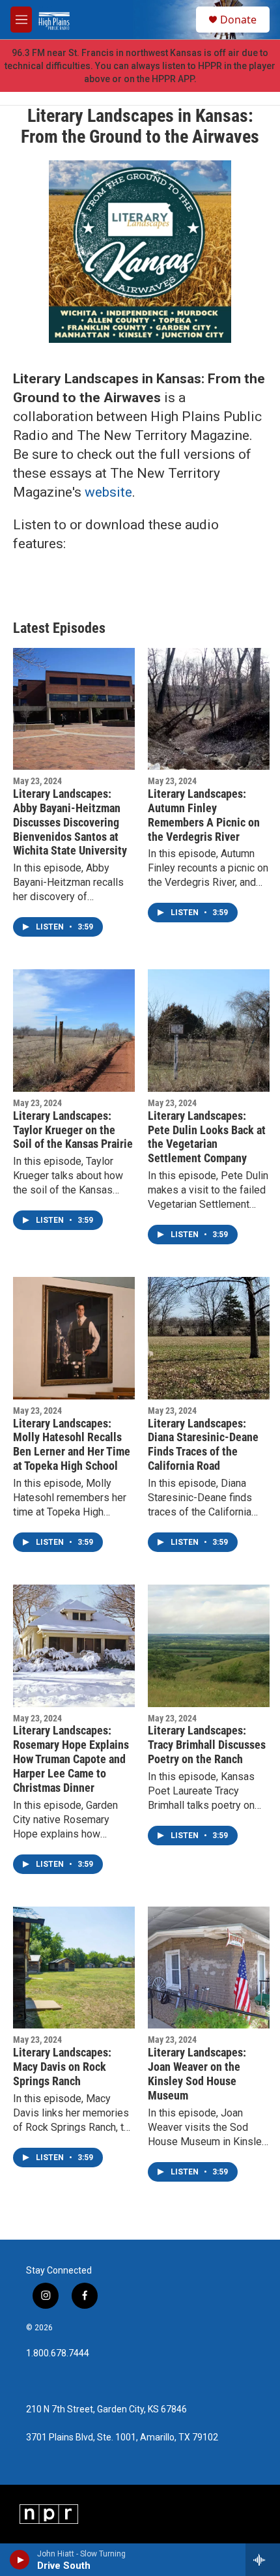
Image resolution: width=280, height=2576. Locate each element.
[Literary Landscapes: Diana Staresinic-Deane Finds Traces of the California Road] (209, 1338)
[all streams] (263, 2560)
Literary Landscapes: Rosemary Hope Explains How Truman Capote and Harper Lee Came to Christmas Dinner (71, 1759)
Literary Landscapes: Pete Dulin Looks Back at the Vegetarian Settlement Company (207, 1137)
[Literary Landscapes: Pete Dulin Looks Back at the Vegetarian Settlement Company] (209, 1030)
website (108, 492)
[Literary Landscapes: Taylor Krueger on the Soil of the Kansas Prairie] (74, 1030)
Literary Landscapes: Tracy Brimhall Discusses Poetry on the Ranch (207, 1745)
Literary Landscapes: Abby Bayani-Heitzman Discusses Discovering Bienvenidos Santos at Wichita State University (70, 822)
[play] (20, 2560)
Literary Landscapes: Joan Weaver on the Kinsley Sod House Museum (197, 2074)
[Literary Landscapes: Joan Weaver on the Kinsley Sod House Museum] (209, 1968)
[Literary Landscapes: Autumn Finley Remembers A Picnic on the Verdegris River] (209, 709)
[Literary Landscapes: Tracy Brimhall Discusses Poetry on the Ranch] (209, 1646)
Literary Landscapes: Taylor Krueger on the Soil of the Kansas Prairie (73, 1130)
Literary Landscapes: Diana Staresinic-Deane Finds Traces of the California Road (203, 1445)
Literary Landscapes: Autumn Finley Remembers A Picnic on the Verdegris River (204, 815)
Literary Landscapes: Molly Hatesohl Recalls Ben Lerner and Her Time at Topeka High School (72, 1445)
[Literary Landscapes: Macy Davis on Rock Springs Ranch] (74, 1968)
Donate (238, 20)
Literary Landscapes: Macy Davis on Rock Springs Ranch (62, 2067)
